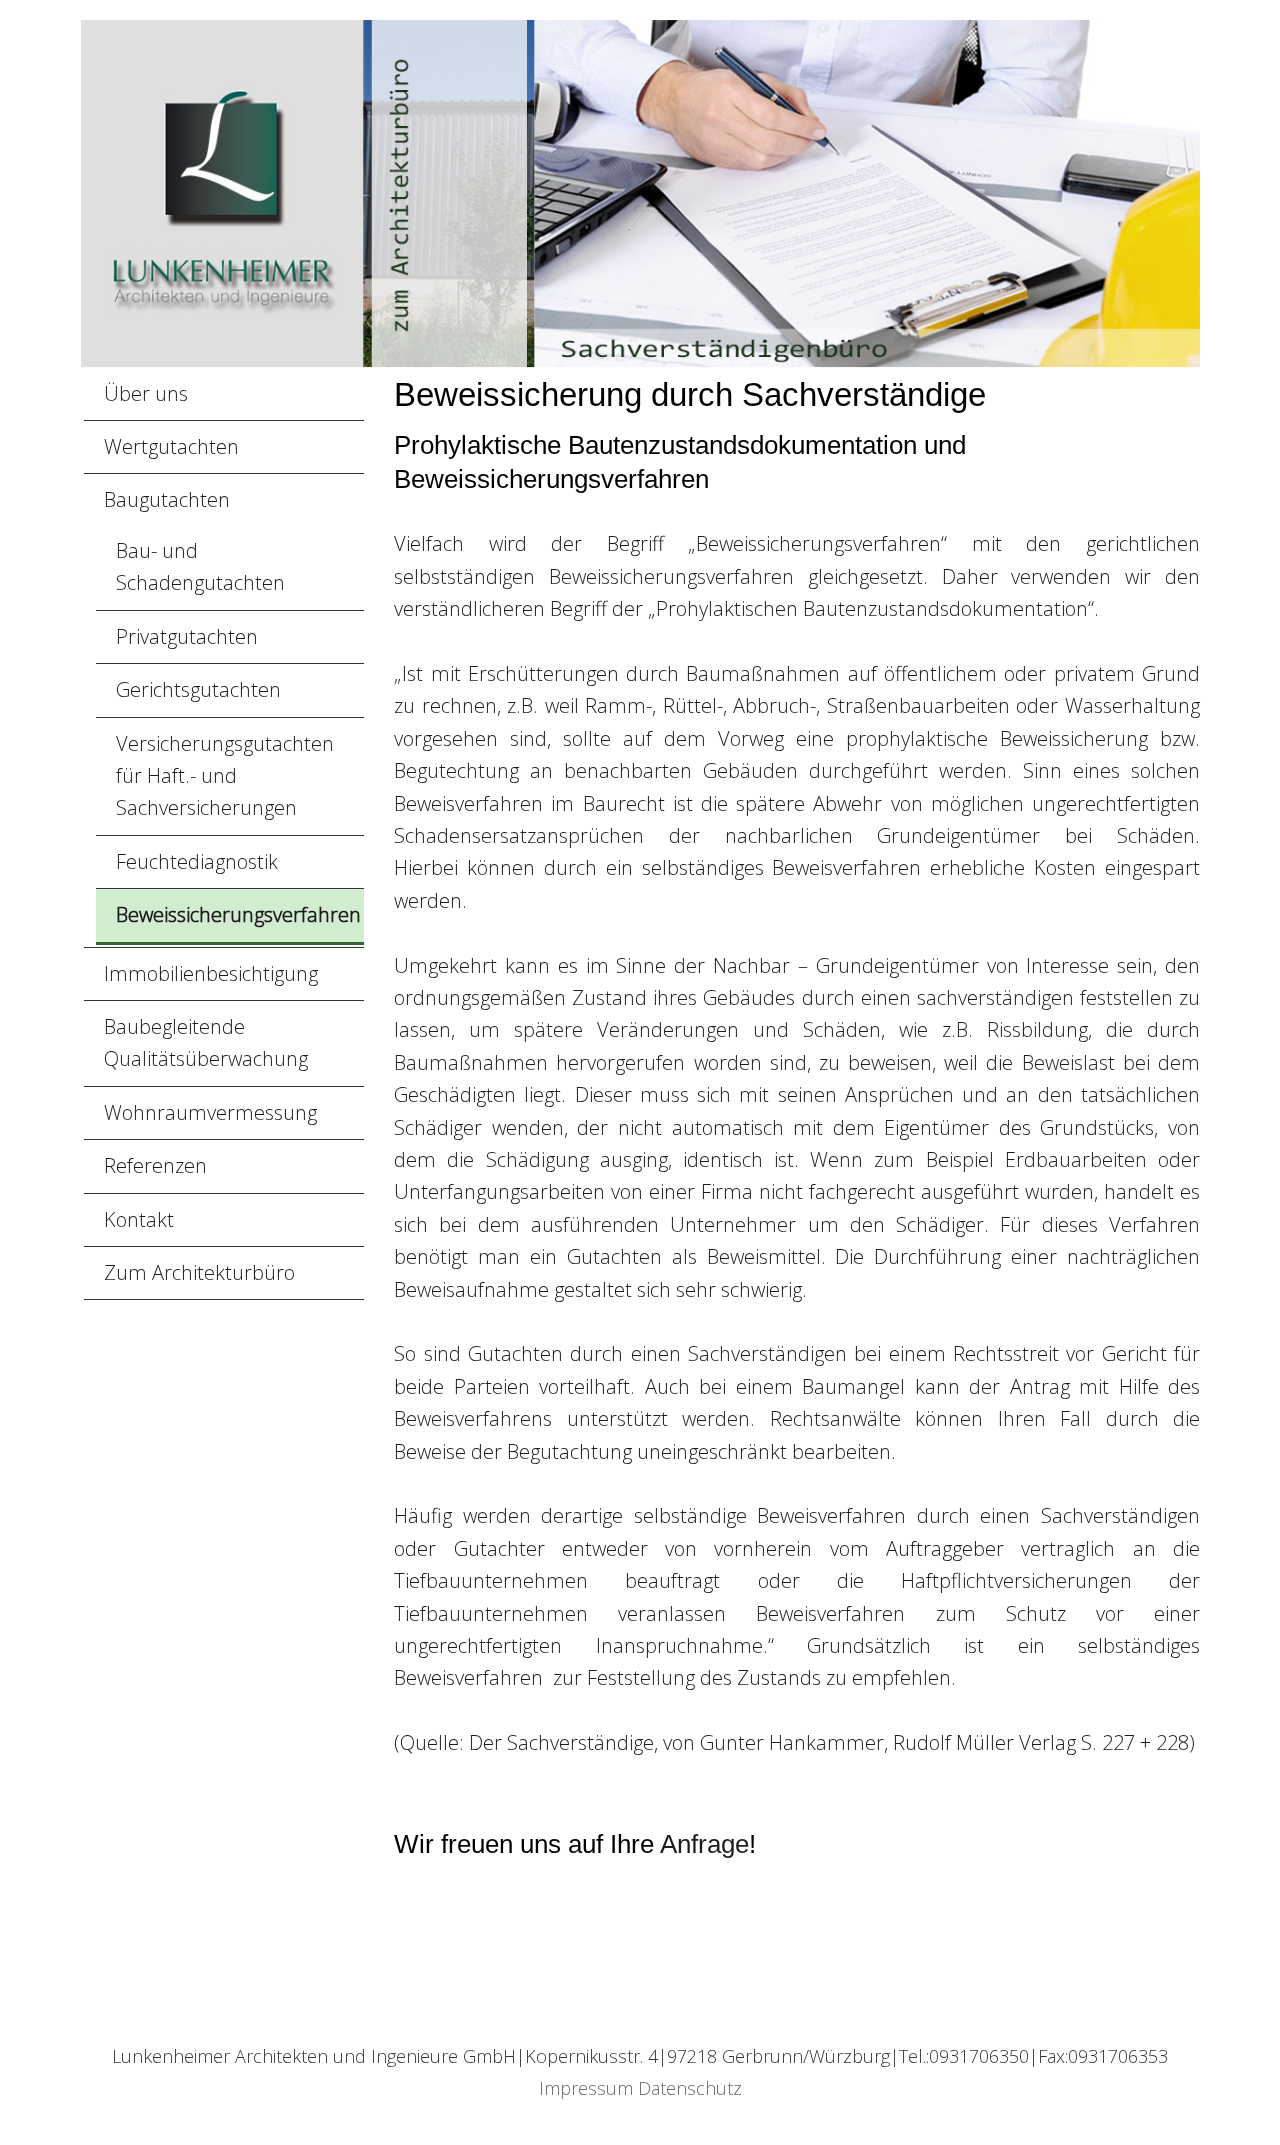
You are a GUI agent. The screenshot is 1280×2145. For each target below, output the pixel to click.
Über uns (146, 393)
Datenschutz (690, 2088)
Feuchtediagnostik (197, 861)
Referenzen (155, 1165)
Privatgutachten (187, 636)
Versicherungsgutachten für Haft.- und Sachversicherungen (225, 776)
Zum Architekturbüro (199, 1272)
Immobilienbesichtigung (211, 973)
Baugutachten (167, 499)
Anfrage (704, 1844)
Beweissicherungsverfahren (238, 914)
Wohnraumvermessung (210, 1112)
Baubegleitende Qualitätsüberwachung (206, 1042)
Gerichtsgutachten (198, 689)
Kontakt (139, 1219)
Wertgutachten (171, 446)
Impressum (586, 2088)
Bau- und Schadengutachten (200, 566)
